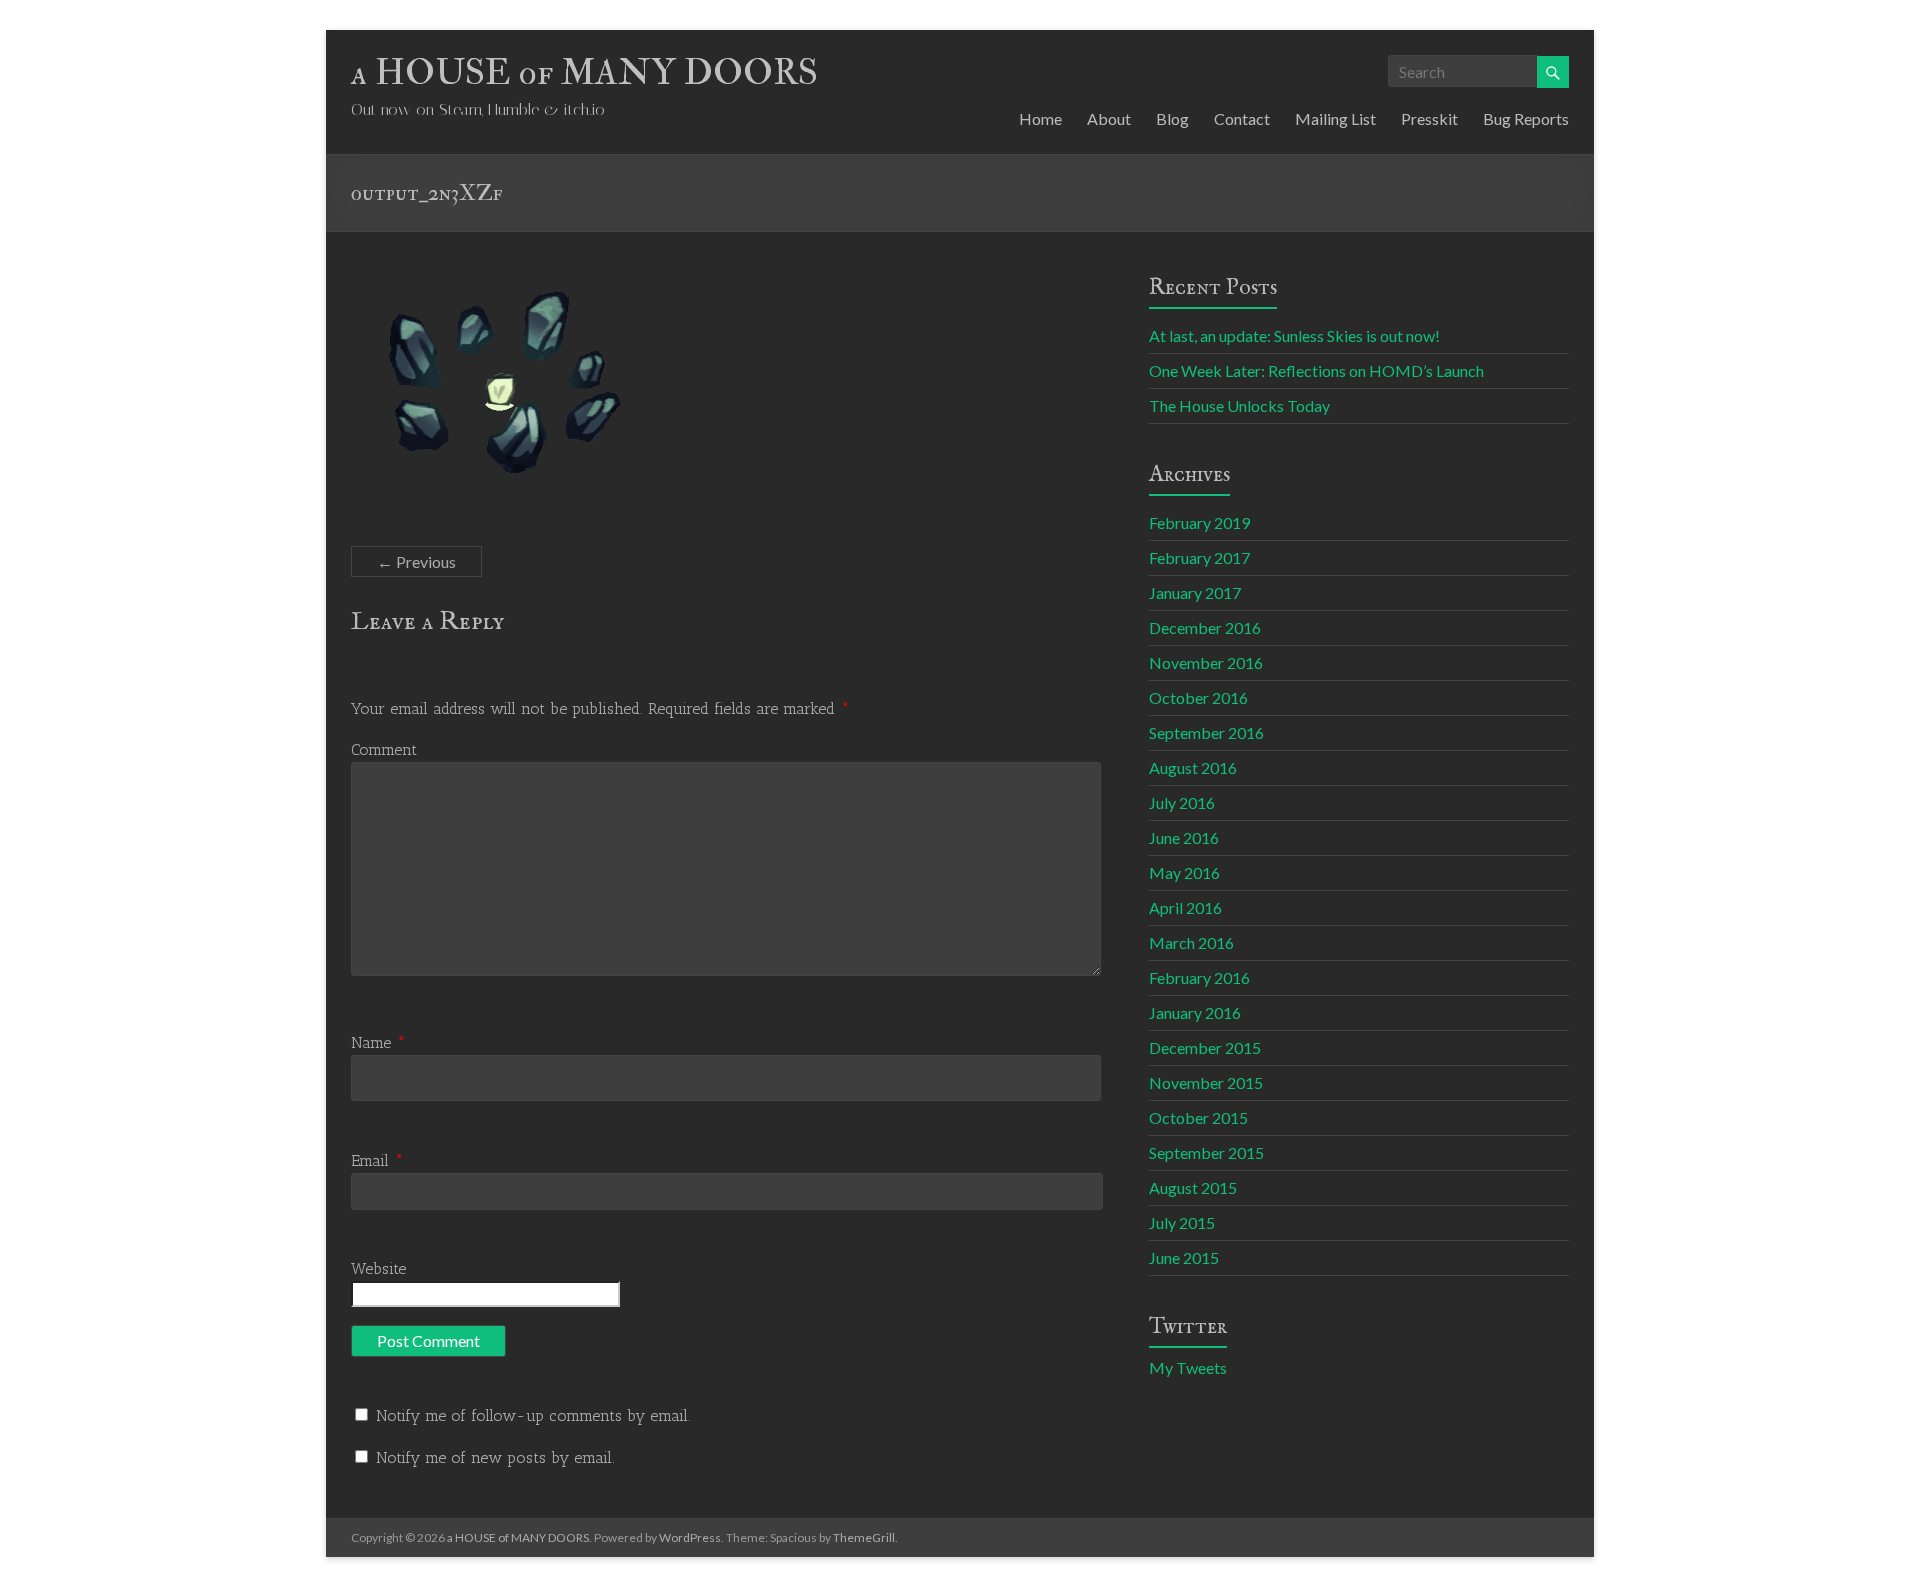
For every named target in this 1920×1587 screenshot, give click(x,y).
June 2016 (1184, 837)
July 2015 (1182, 1222)
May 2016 (1184, 872)
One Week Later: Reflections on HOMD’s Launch (1316, 370)
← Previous (416, 561)
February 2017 (1199, 557)
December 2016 (1205, 627)
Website (378, 1268)
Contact (1242, 118)
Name (378, 1042)
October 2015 (1198, 1117)
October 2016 (1198, 697)
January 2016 (1195, 1012)
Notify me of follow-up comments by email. (533, 1415)
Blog (1172, 118)
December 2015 (1205, 1047)
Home (1040, 118)
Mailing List (1335, 118)
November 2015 (1206, 1082)
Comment (384, 749)
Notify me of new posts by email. (495, 1457)
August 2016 (1193, 767)
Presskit (1429, 118)
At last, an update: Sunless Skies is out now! (1294, 335)
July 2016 (1182, 802)
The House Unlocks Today (1239, 405)
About (1109, 118)
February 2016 (1199, 977)
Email (377, 1160)
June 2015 (1184, 1257)
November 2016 (1206, 662)
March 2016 (1191, 942)
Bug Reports (1526, 118)
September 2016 (1206, 732)
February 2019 (1199, 522)
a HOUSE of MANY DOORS (584, 72)
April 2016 (1185, 907)
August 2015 (1193, 1187)
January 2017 (1195, 592)
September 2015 (1206, 1152)
